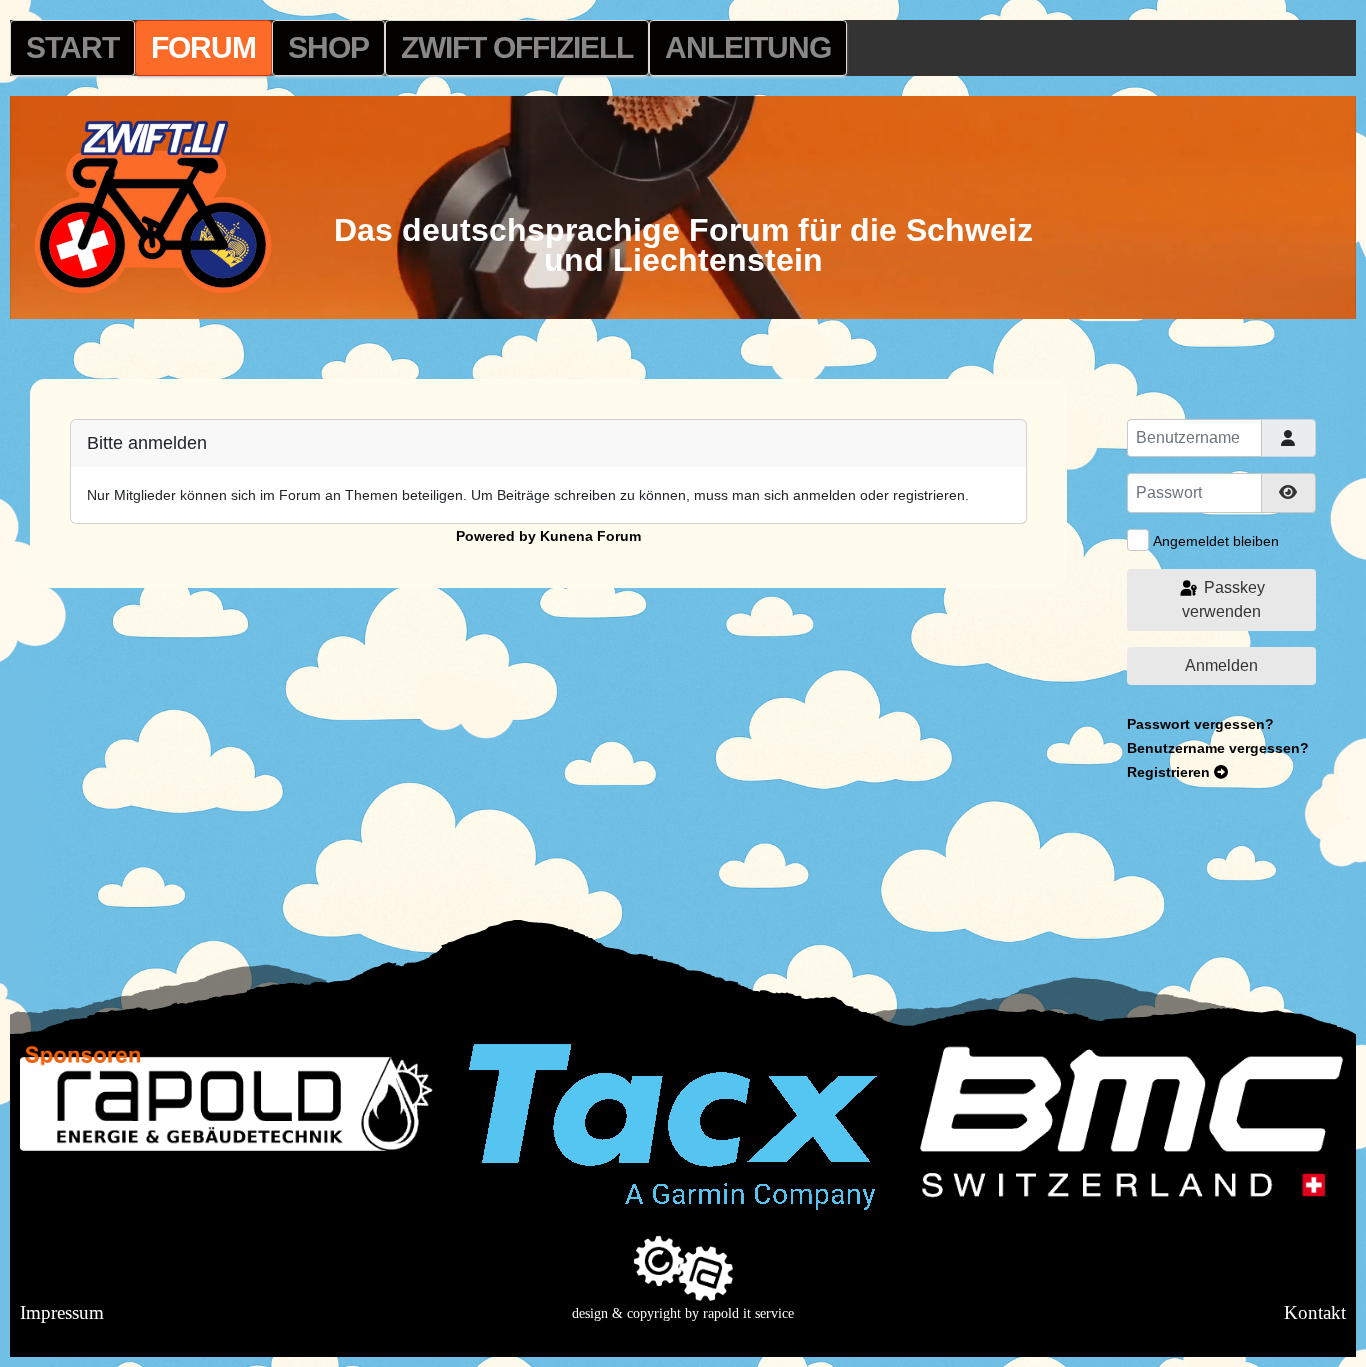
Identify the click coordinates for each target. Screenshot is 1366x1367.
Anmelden (1221, 665)
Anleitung (748, 47)
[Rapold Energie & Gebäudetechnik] (234, 1096)
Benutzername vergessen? (1218, 748)
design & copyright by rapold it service (683, 1313)
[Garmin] (673, 1126)
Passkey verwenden (1223, 599)
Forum (203, 47)
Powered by (496, 536)
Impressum (62, 1312)
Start (72, 47)
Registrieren (1170, 772)
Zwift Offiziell (517, 47)
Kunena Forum (590, 536)
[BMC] (1131, 1121)
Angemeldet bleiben (1216, 541)
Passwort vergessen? (1200, 724)
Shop (328, 47)
